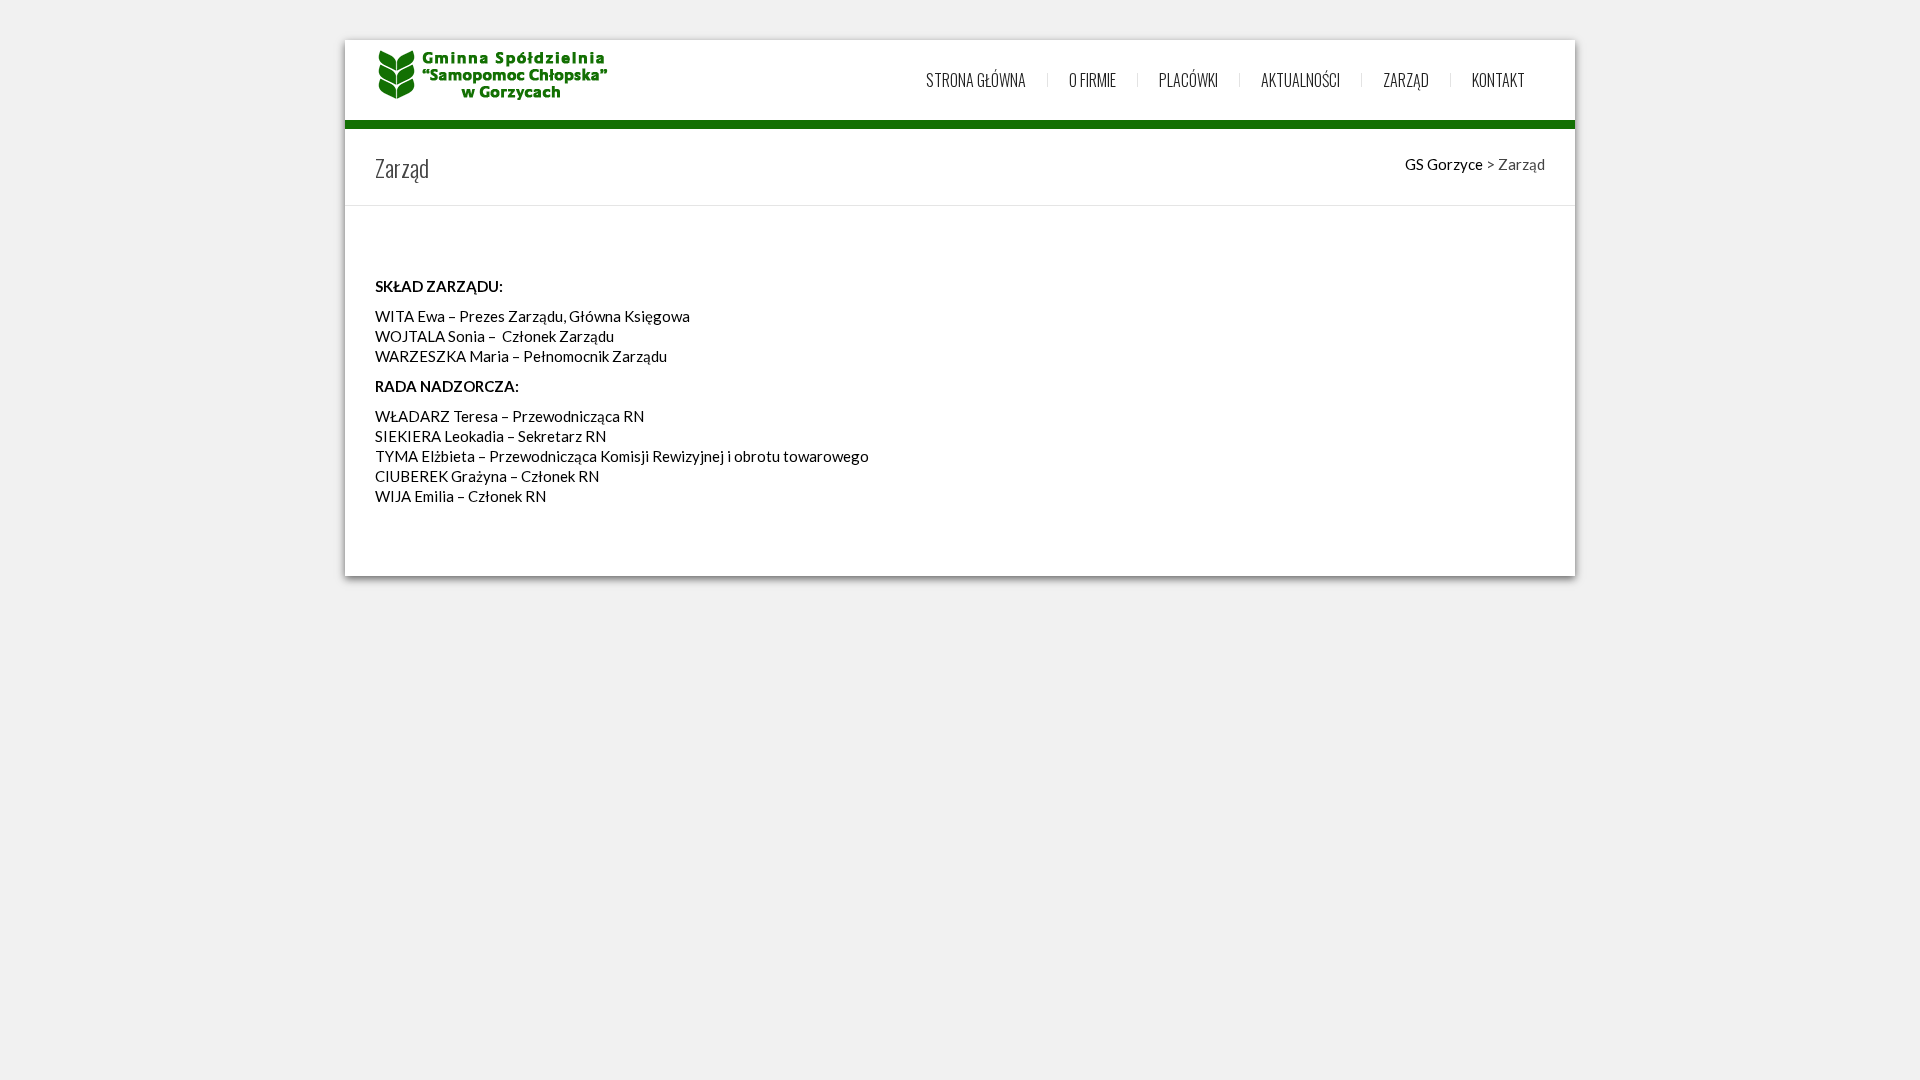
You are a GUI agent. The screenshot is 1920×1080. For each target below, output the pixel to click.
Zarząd (1406, 80)
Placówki (1188, 80)
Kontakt (1498, 80)
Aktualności (1300, 80)
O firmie (1092, 80)
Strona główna (976, 80)
